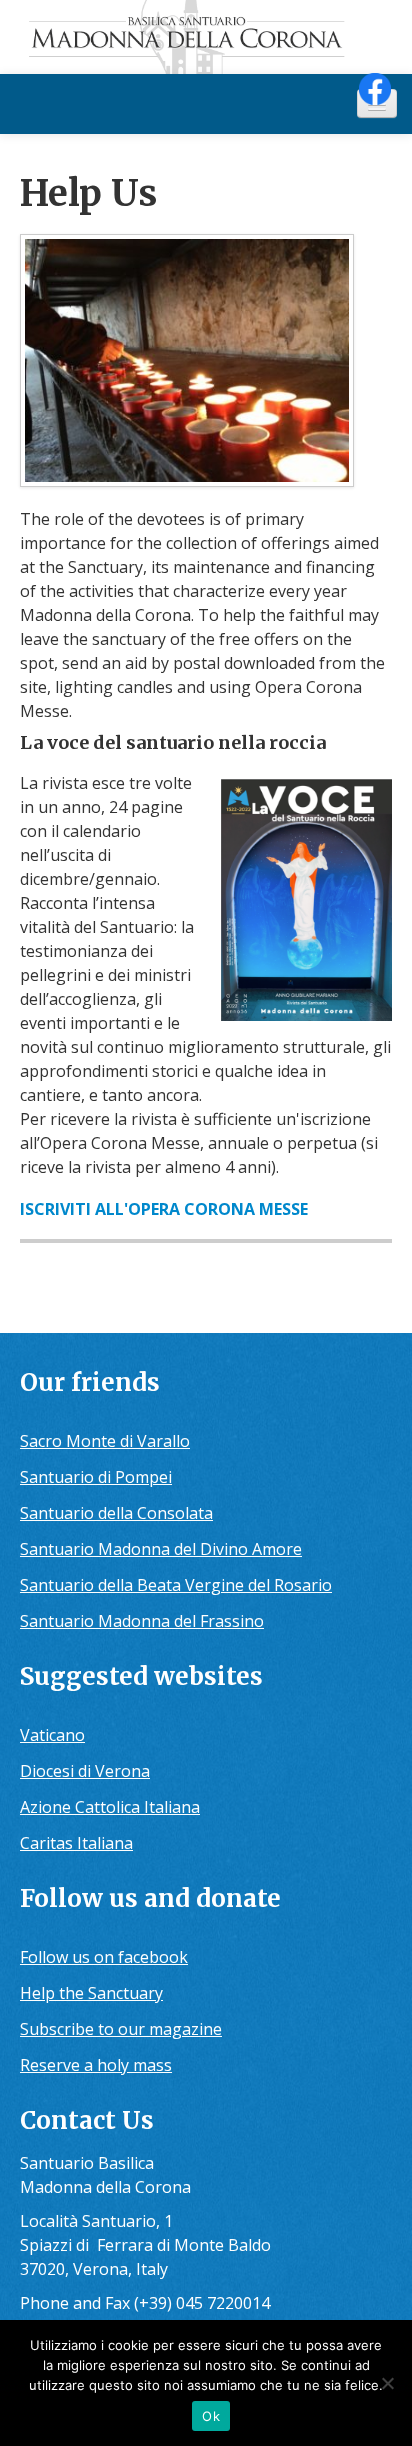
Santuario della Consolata (116, 1513)
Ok (211, 2416)
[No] (387, 2383)
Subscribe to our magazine (121, 2029)
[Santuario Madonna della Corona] (206, 37)
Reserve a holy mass (96, 2065)
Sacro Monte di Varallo (105, 1441)
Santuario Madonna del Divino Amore (161, 1549)
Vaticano (52, 1735)
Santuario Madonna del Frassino (142, 1621)
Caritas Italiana (76, 1843)
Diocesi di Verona (85, 1771)
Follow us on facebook (104, 1957)
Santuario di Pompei (96, 1477)
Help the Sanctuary (91, 1993)
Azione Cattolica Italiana (110, 1807)
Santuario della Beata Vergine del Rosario (176, 1585)
